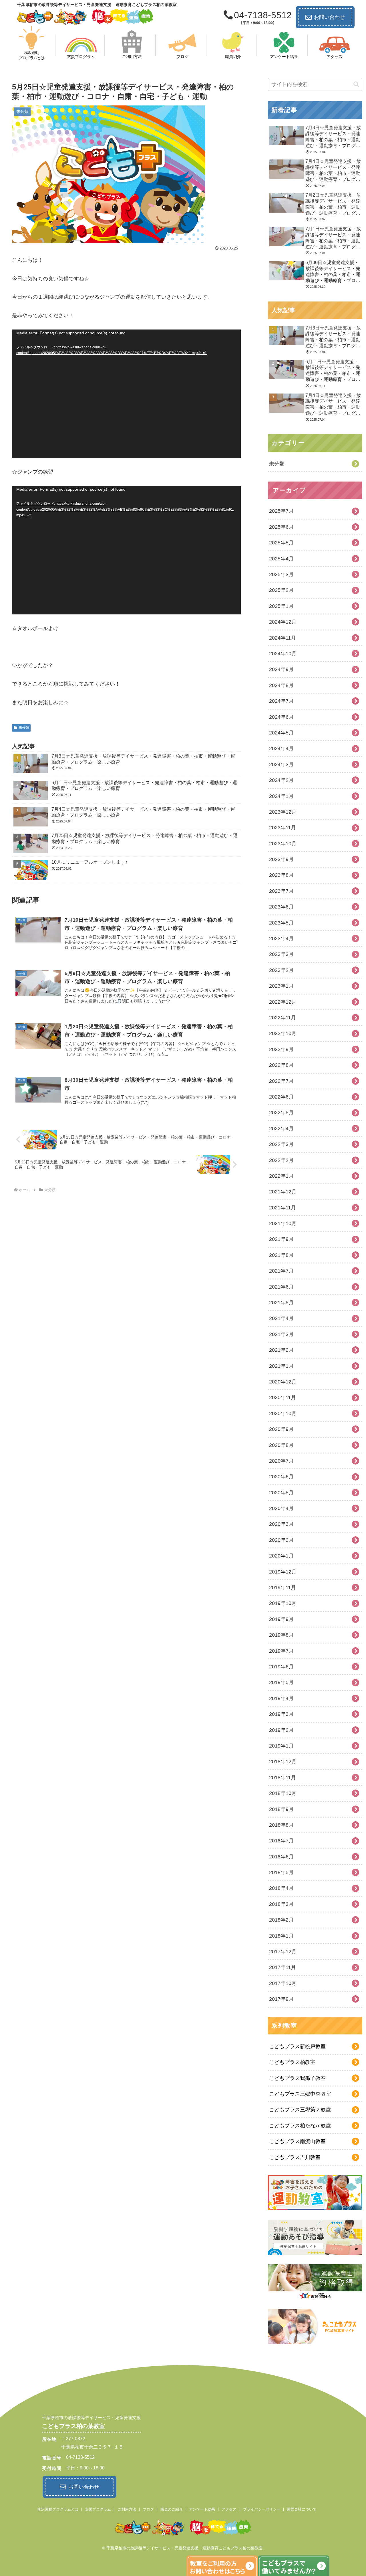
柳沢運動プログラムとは (58, 2509)
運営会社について (302, 2509)
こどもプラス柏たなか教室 (300, 2126)
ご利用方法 (127, 2509)
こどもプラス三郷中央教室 (300, 2094)
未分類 (24, 728)
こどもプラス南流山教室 (297, 2141)
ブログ (148, 2509)
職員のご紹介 (172, 2509)
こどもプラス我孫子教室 (297, 2078)
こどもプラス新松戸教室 (297, 2046)
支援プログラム (98, 2509)
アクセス (229, 2509)
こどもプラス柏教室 (292, 2062)
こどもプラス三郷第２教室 (300, 2110)
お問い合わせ (329, 17)
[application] (126, 394)
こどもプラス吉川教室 (295, 2157)
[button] (356, 84)
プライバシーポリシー (262, 2509)
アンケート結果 (202, 2509)
